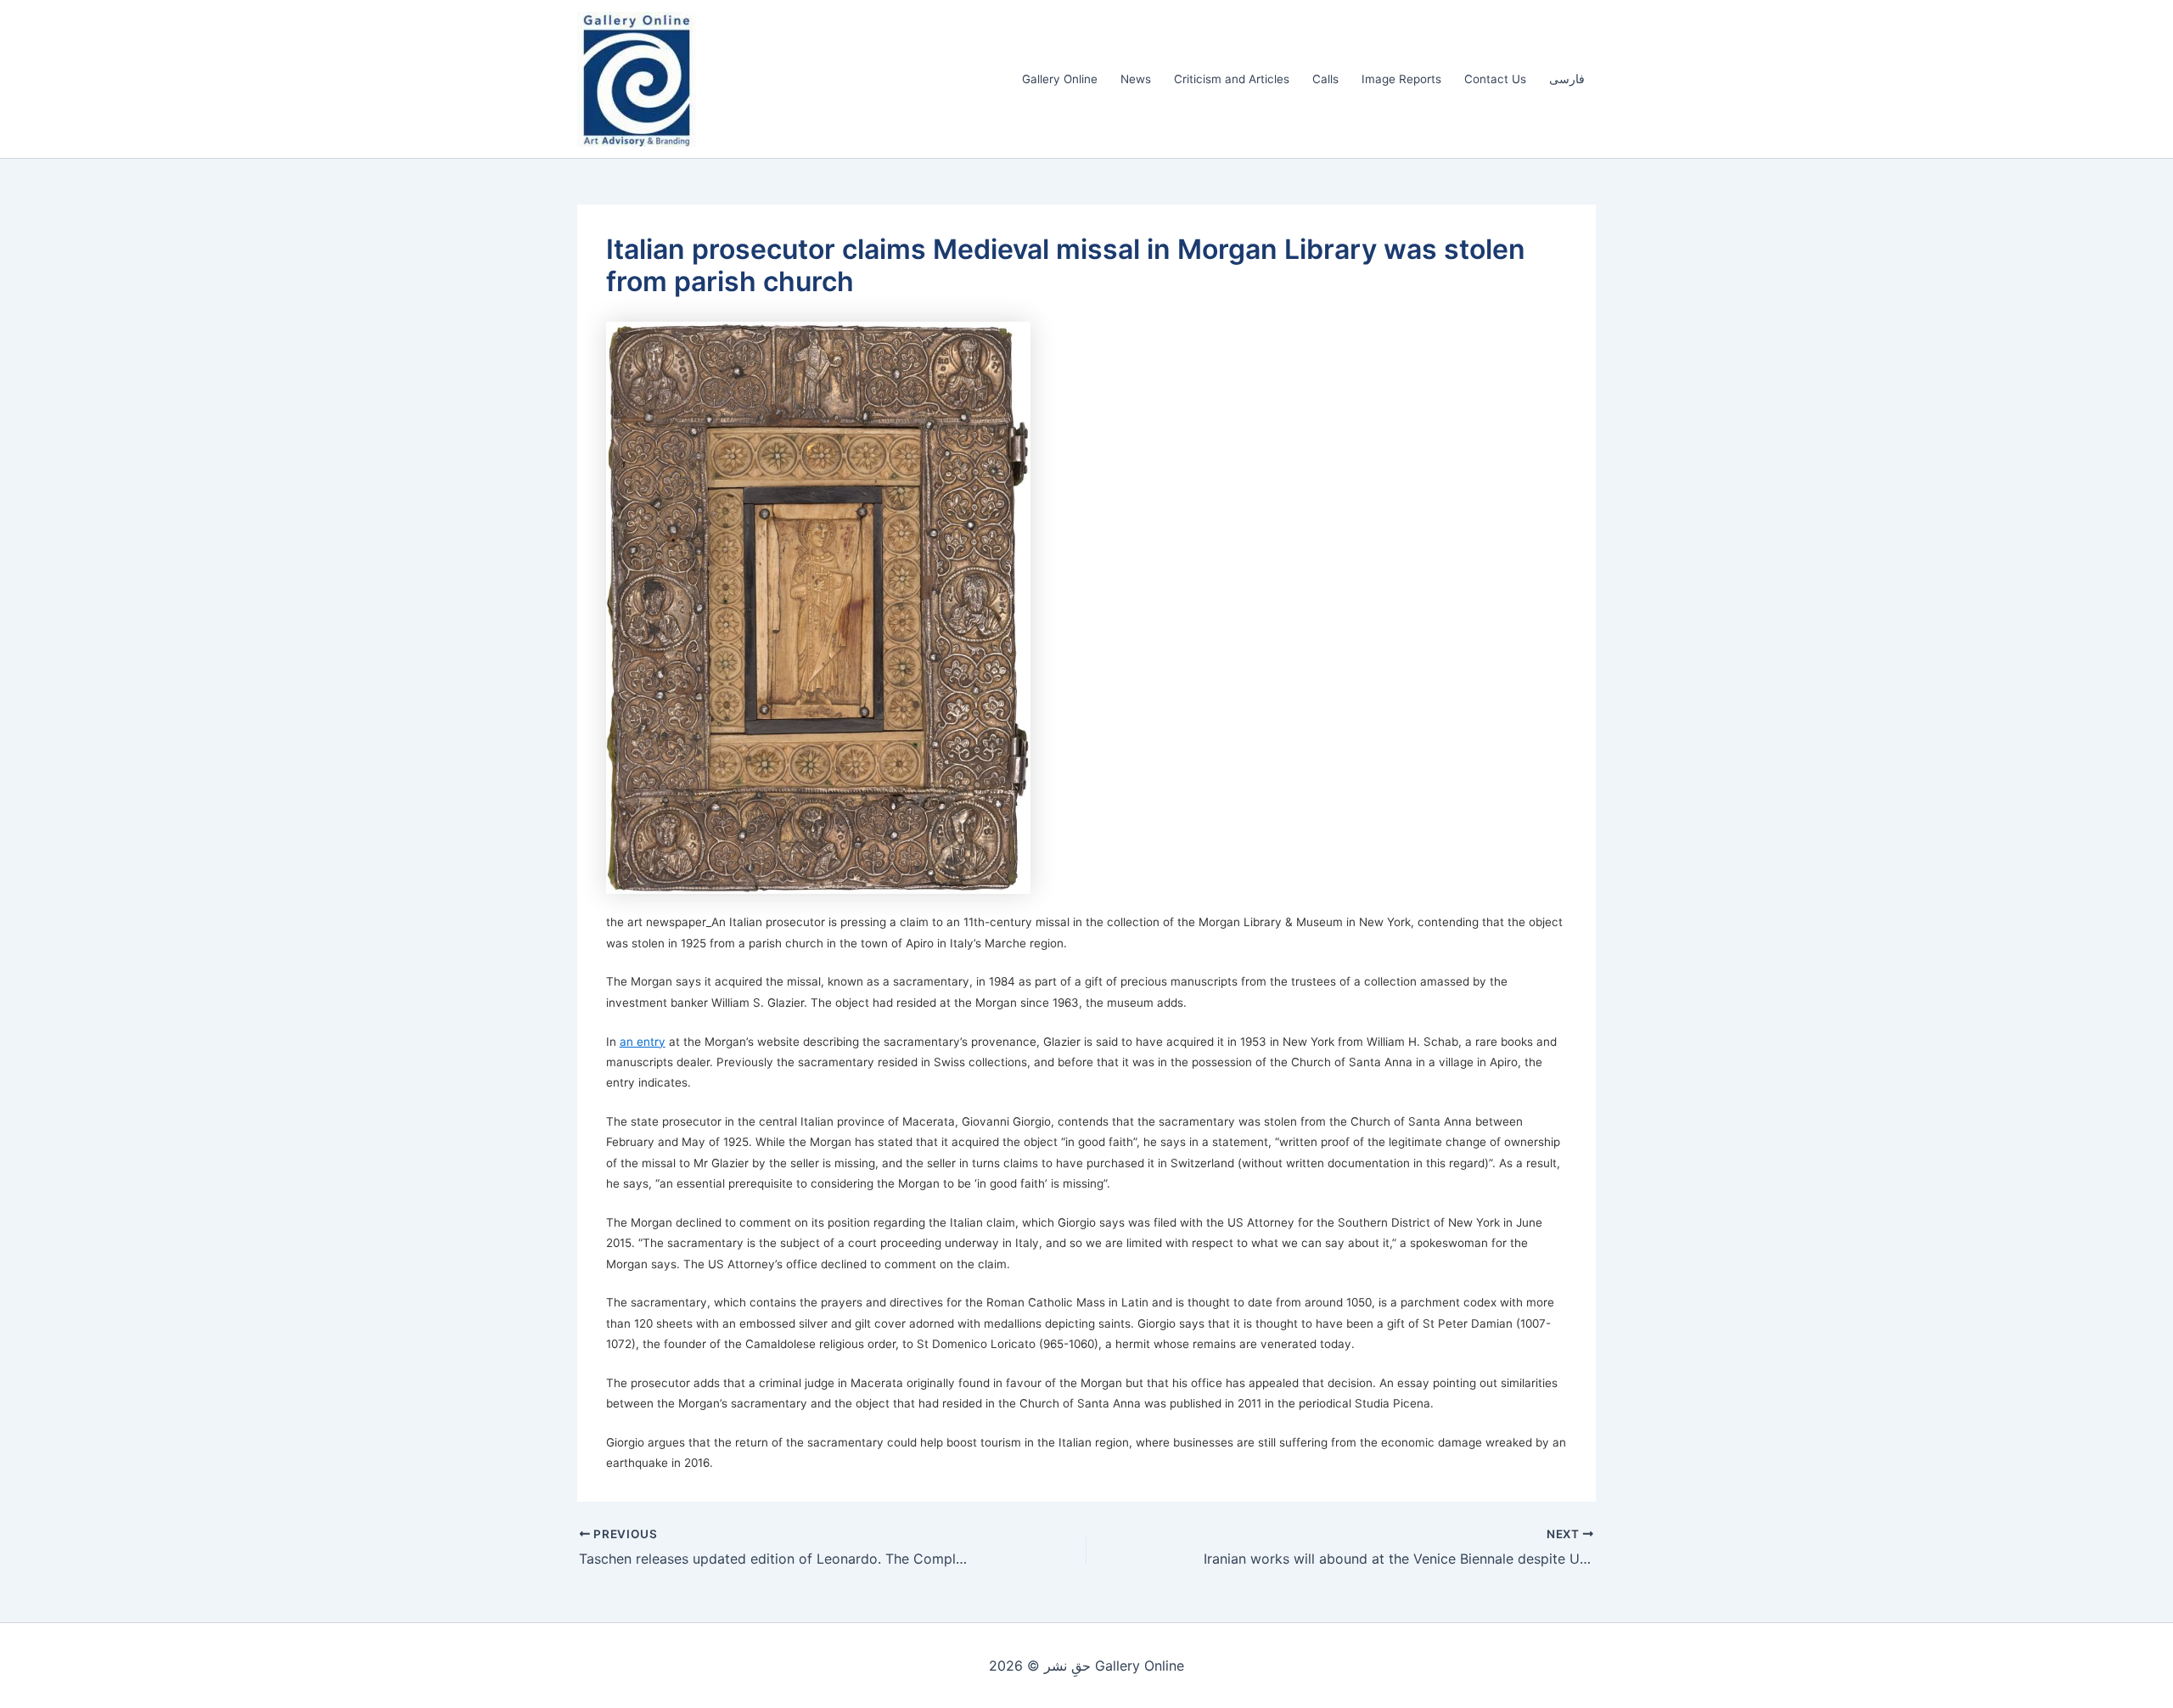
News (1136, 79)
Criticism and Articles (1232, 79)
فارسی (1567, 79)
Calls (1325, 79)
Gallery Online (1060, 79)
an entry (643, 1042)
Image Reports (1401, 79)
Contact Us (1495, 79)
